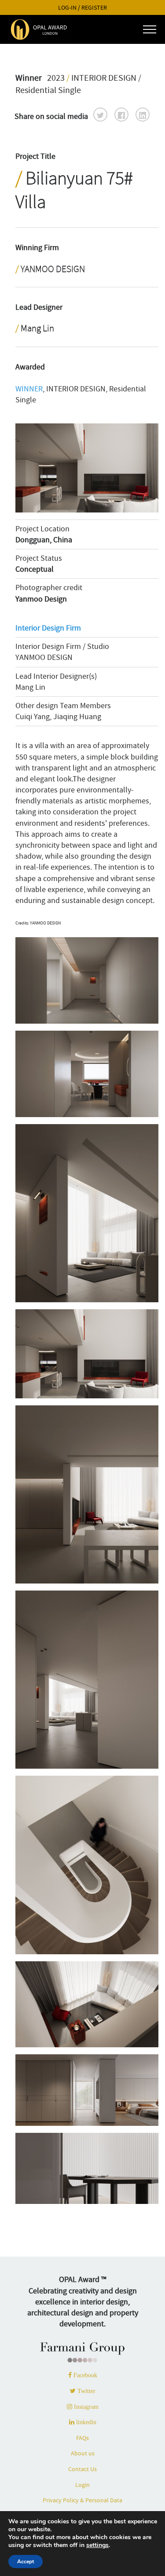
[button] (100, 115)
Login (82, 2485)
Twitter (86, 2391)
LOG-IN (67, 8)
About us (83, 2453)
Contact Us (82, 2469)
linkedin (85, 2422)
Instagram (85, 2407)
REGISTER (94, 8)
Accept (26, 2562)
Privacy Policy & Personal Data (82, 2500)
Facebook (84, 2375)
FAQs (82, 2438)
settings (97, 2545)
